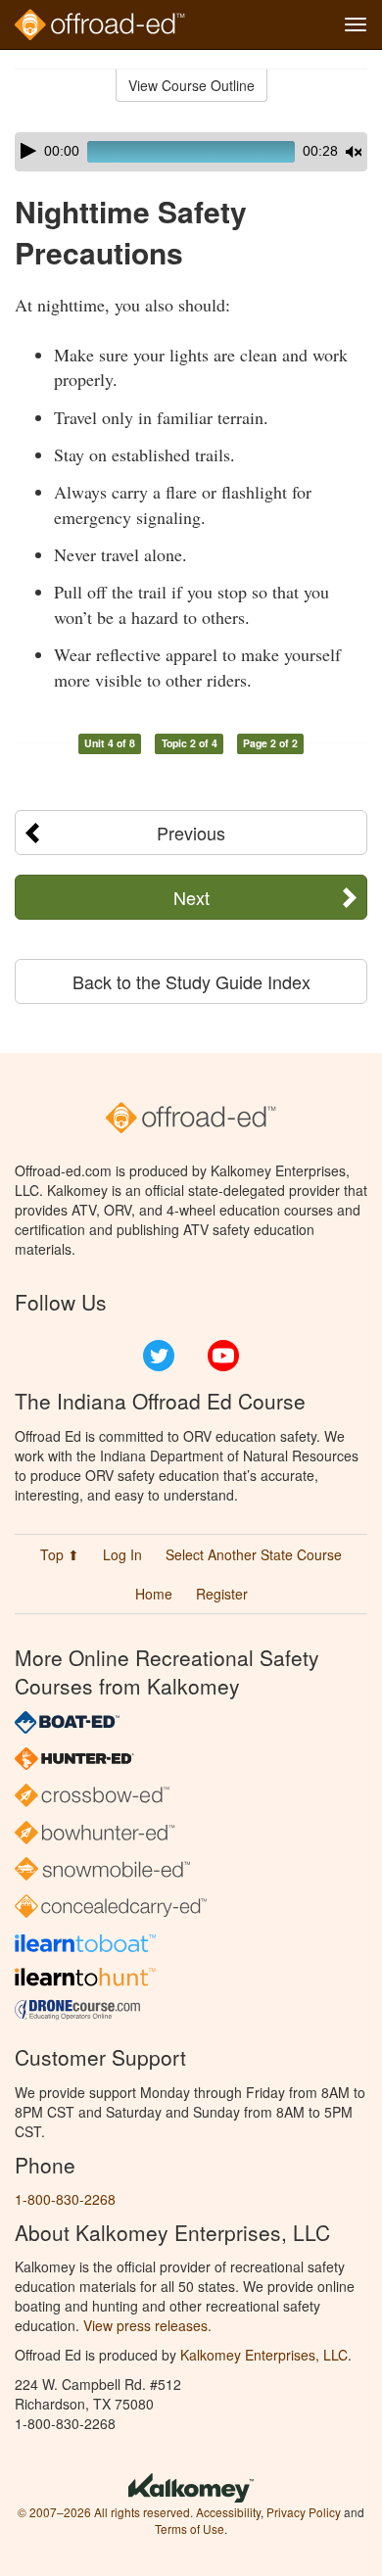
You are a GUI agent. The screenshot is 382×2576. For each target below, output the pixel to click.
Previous (191, 833)
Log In (122, 1554)
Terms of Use (190, 2528)
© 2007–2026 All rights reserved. (105, 2512)
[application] (191, 152)
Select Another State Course (254, 1554)
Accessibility (228, 2512)
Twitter (159, 1356)
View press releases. (147, 2325)
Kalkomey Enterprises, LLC (264, 2355)
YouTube (223, 1356)
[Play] (28, 151)
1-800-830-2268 (65, 2199)
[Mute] (354, 152)
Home (154, 1594)
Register (222, 1594)
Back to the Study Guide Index (191, 981)
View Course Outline (191, 85)
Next (191, 897)
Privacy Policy (304, 2512)
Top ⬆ (60, 1554)
